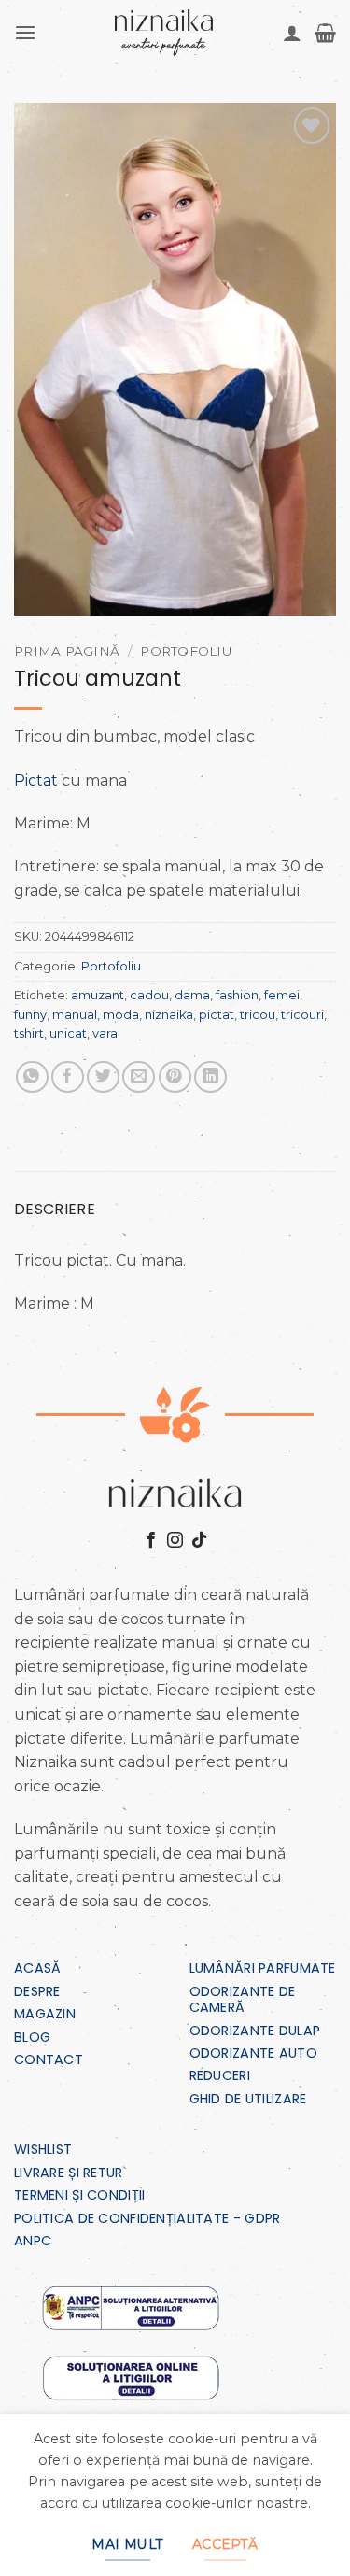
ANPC (33, 2241)
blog (32, 2037)
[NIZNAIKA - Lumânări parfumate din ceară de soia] (164, 33)
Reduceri (220, 2075)
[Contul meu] (292, 33)
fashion (237, 995)
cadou (149, 995)
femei (282, 995)
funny (30, 1015)
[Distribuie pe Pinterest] (175, 1077)
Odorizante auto (253, 2053)
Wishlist (43, 2149)
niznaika (169, 1015)
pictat (217, 1015)
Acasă (37, 1968)
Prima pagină (67, 651)
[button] (25, 32)
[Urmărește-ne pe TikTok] (199, 1541)
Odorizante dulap (255, 2031)
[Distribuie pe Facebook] (68, 1077)
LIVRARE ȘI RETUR (69, 2173)
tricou (258, 1015)
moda (121, 1015)
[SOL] (131, 2378)
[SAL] (131, 2307)
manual (75, 1015)
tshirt (29, 1033)
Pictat (36, 780)
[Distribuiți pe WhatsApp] (32, 1077)
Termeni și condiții (79, 2195)
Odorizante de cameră (243, 1999)
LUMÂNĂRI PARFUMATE (263, 1968)
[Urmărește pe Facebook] (151, 1541)
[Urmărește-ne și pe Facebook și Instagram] (175, 1541)
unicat (68, 1033)
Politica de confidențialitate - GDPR (147, 2218)
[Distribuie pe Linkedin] (210, 1077)
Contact (49, 2059)
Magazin (45, 2014)
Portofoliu (186, 651)
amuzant (98, 995)
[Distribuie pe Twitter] (103, 1077)
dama (192, 995)
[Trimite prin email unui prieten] (139, 1077)
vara (105, 1033)
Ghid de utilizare (248, 2099)
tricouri (302, 1015)
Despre (37, 1991)
